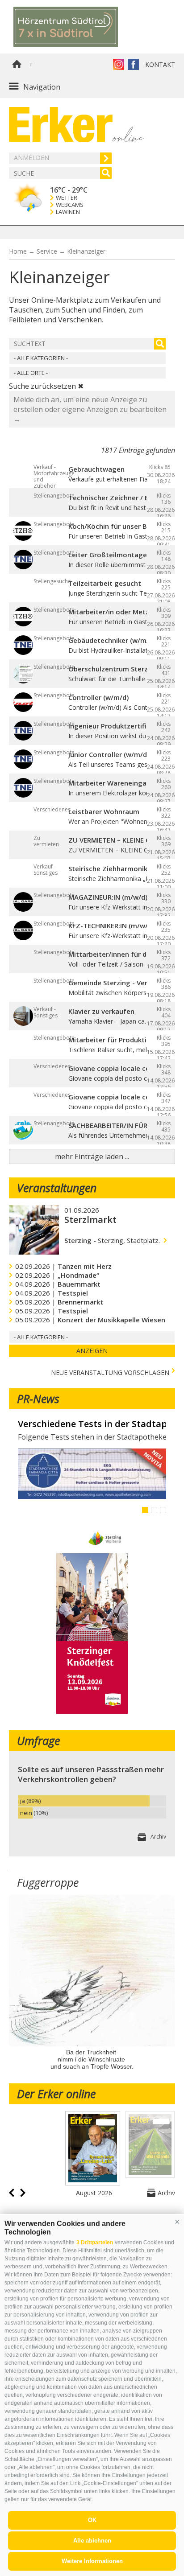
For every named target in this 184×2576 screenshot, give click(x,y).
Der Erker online (56, 2094)
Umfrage (38, 1741)
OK (92, 2520)
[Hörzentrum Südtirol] (78, 27)
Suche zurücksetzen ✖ (46, 386)
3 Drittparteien (95, 2243)
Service (47, 251)
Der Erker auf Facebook (133, 64)
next (23, 2193)
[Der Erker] (61, 125)
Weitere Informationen (92, 2561)
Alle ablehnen (92, 2541)
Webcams (70, 205)
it (31, 65)
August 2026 (94, 2193)
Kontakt (160, 64)
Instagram (119, 64)
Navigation (42, 87)
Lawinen (68, 212)
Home (17, 65)
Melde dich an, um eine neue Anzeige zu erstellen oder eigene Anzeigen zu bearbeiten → (90, 409)
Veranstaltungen (57, 1188)
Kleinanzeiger (86, 251)
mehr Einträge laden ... (92, 1156)
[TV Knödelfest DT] (92, 1711)
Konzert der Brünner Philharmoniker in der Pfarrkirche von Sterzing (92, 1424)
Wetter (67, 198)
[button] (177, 2222)
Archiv (158, 1837)
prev (12, 2193)
